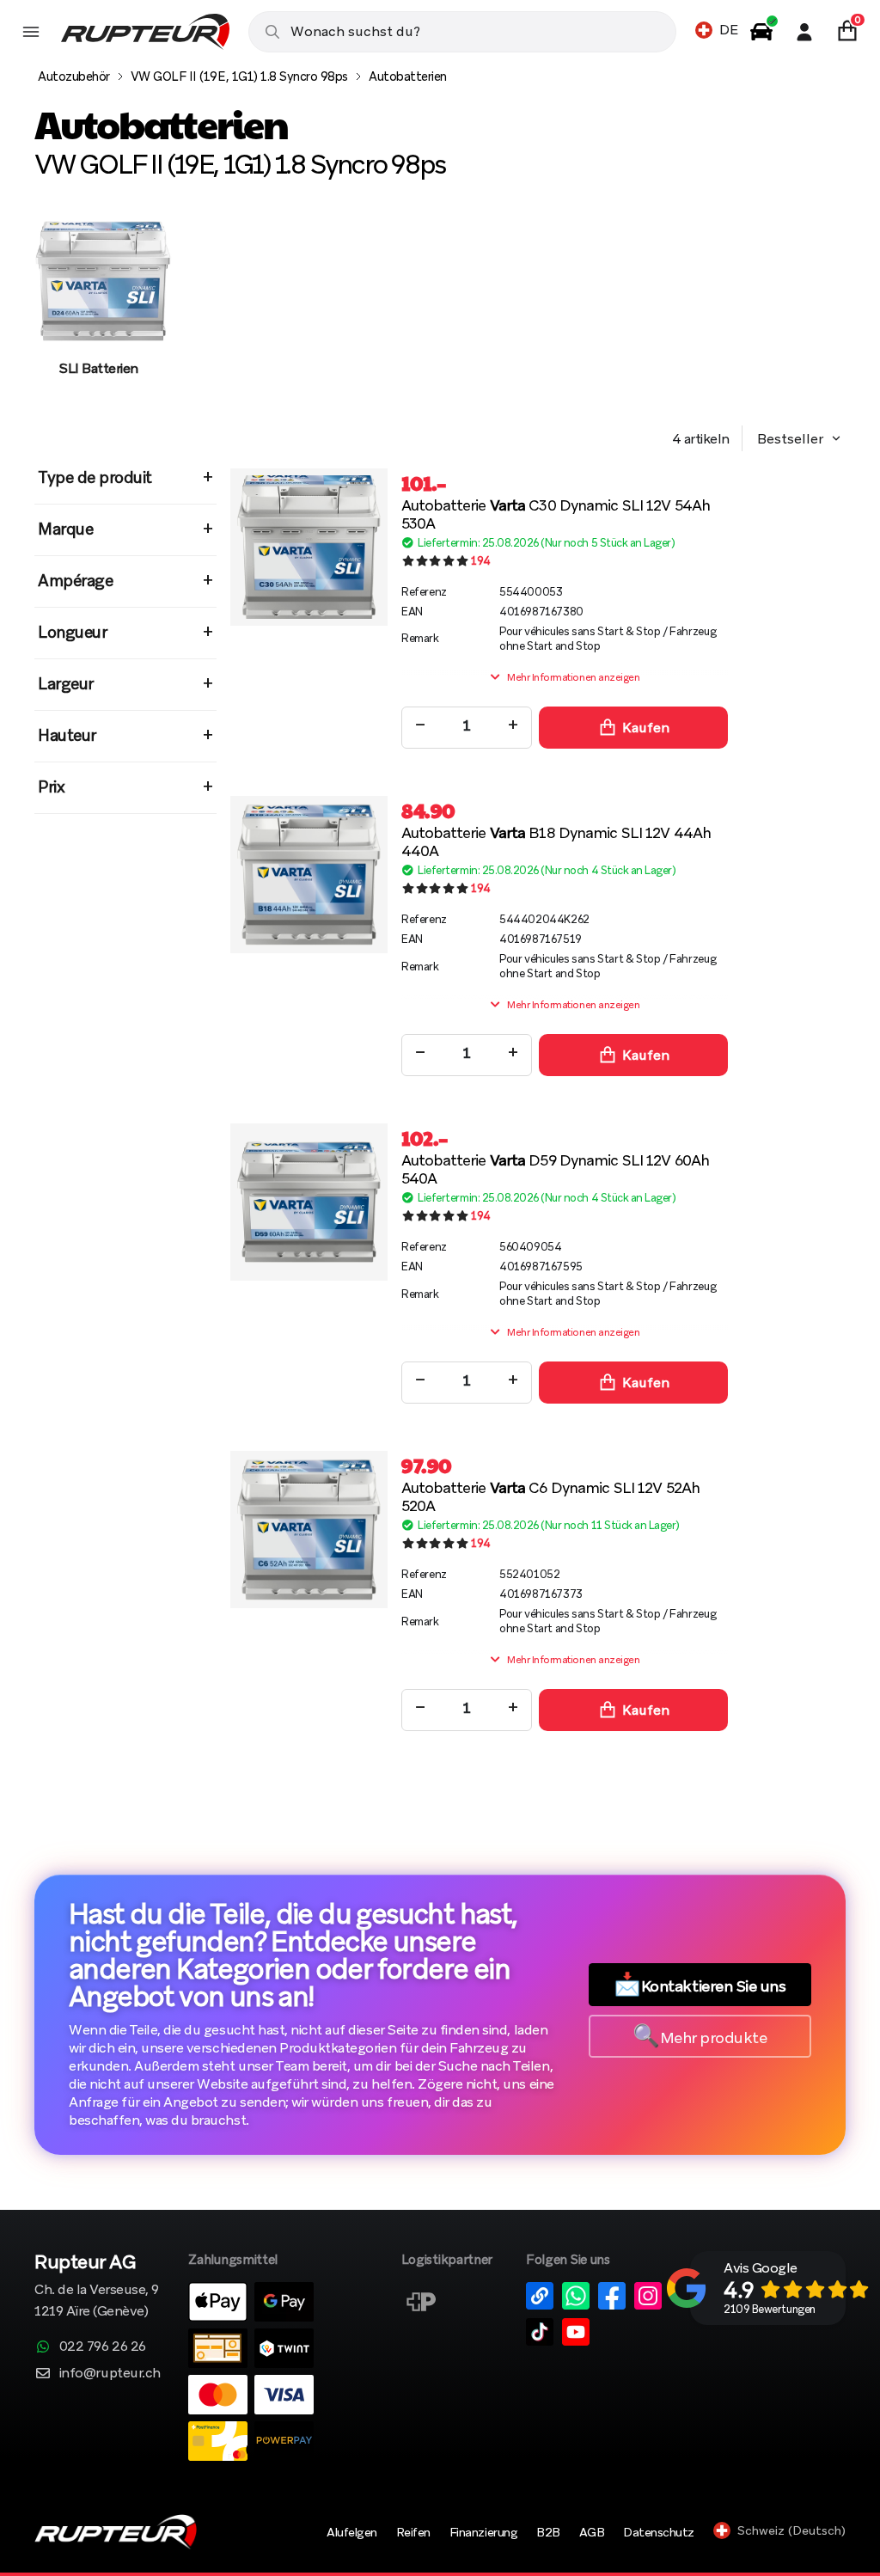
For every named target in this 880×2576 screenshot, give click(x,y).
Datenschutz (659, 2532)
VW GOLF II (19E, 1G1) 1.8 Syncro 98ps (239, 76)
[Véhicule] (761, 32)
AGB (592, 2532)
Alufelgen (352, 2532)
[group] (99, 312)
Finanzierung (483, 2532)
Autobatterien (408, 76)
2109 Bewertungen (769, 2309)
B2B (548, 2532)
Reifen (413, 2532)
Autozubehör (74, 76)
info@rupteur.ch (110, 2373)
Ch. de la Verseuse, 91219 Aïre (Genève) (97, 2287)
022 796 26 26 (103, 2346)
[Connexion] (804, 32)
